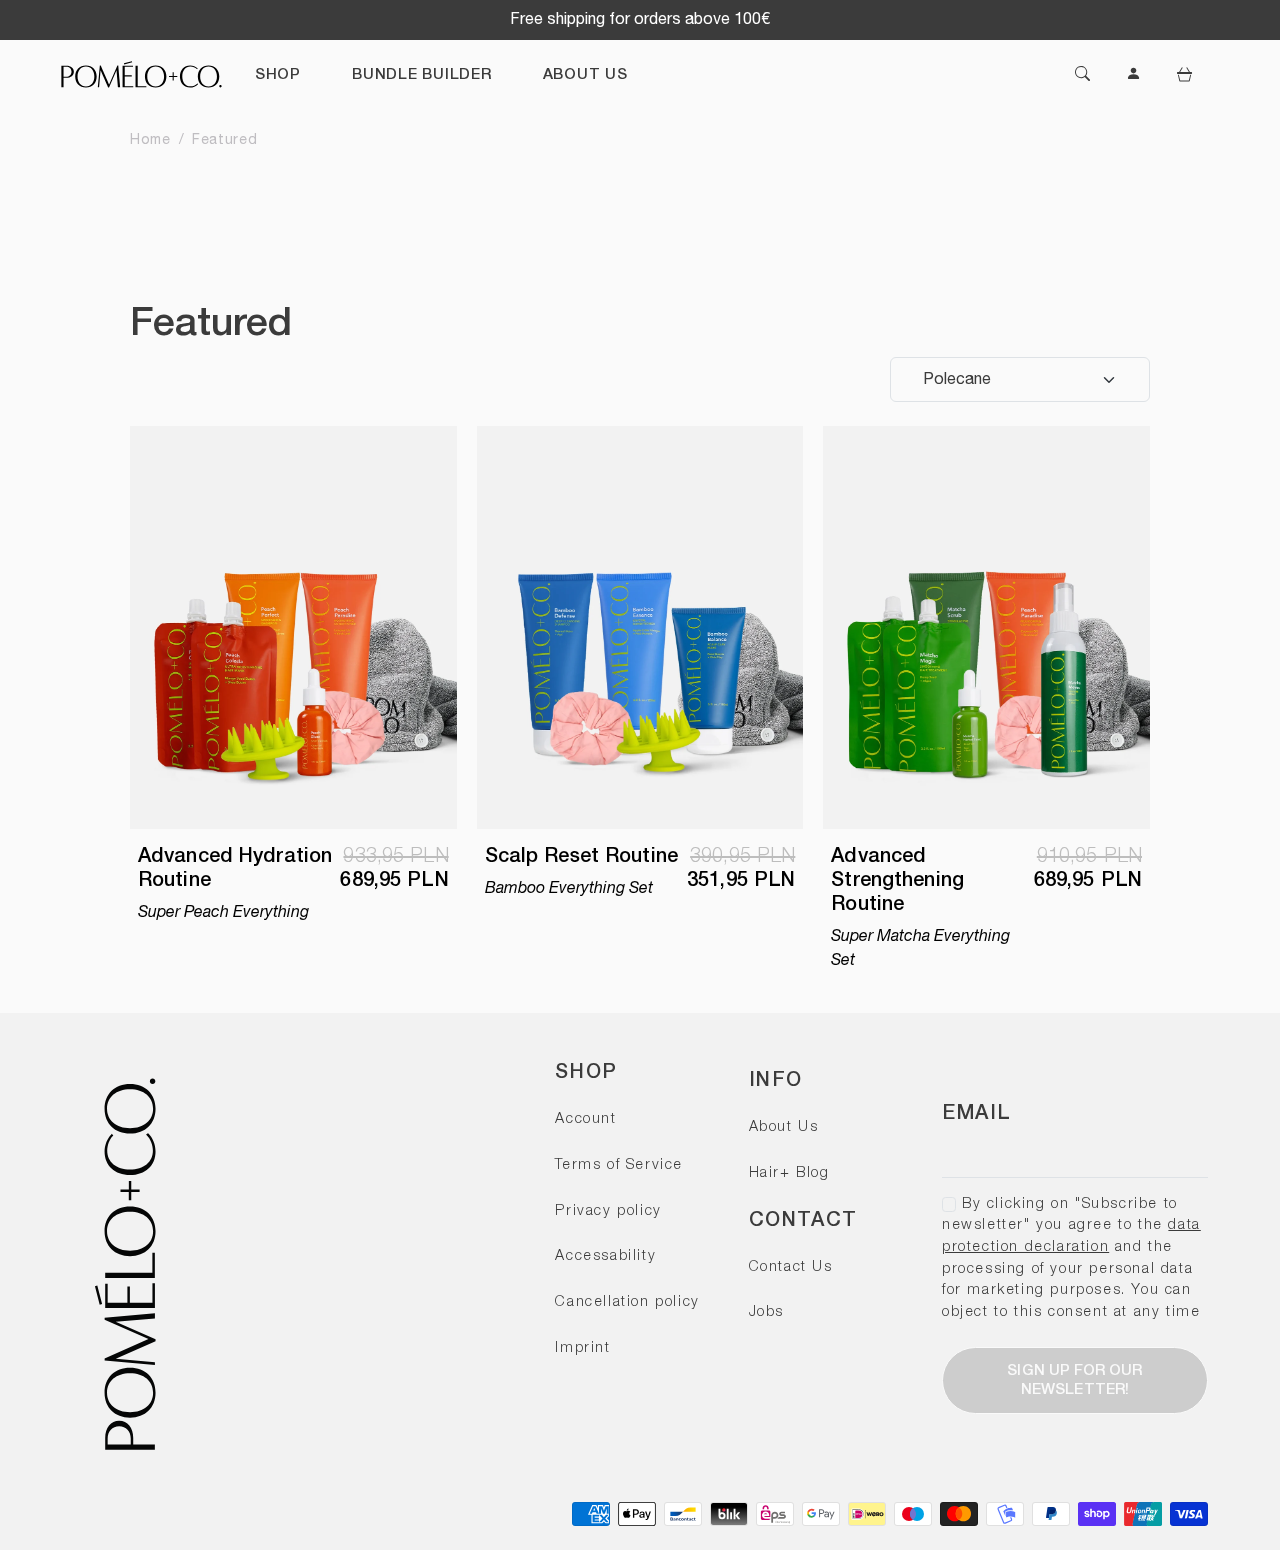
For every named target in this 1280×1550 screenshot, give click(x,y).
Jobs (766, 1312)
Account (585, 1119)
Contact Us (791, 1267)
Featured (224, 140)
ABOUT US (585, 75)
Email (977, 1114)
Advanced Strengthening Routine (897, 881)
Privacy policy (608, 1211)
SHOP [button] (278, 75)
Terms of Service (619, 1165)
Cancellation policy (627, 1302)
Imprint (582, 1348)
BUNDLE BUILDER (422, 75)
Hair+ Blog (789, 1173)
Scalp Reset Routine (581, 857)
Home (150, 140)
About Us (784, 1127)
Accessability (605, 1256)
